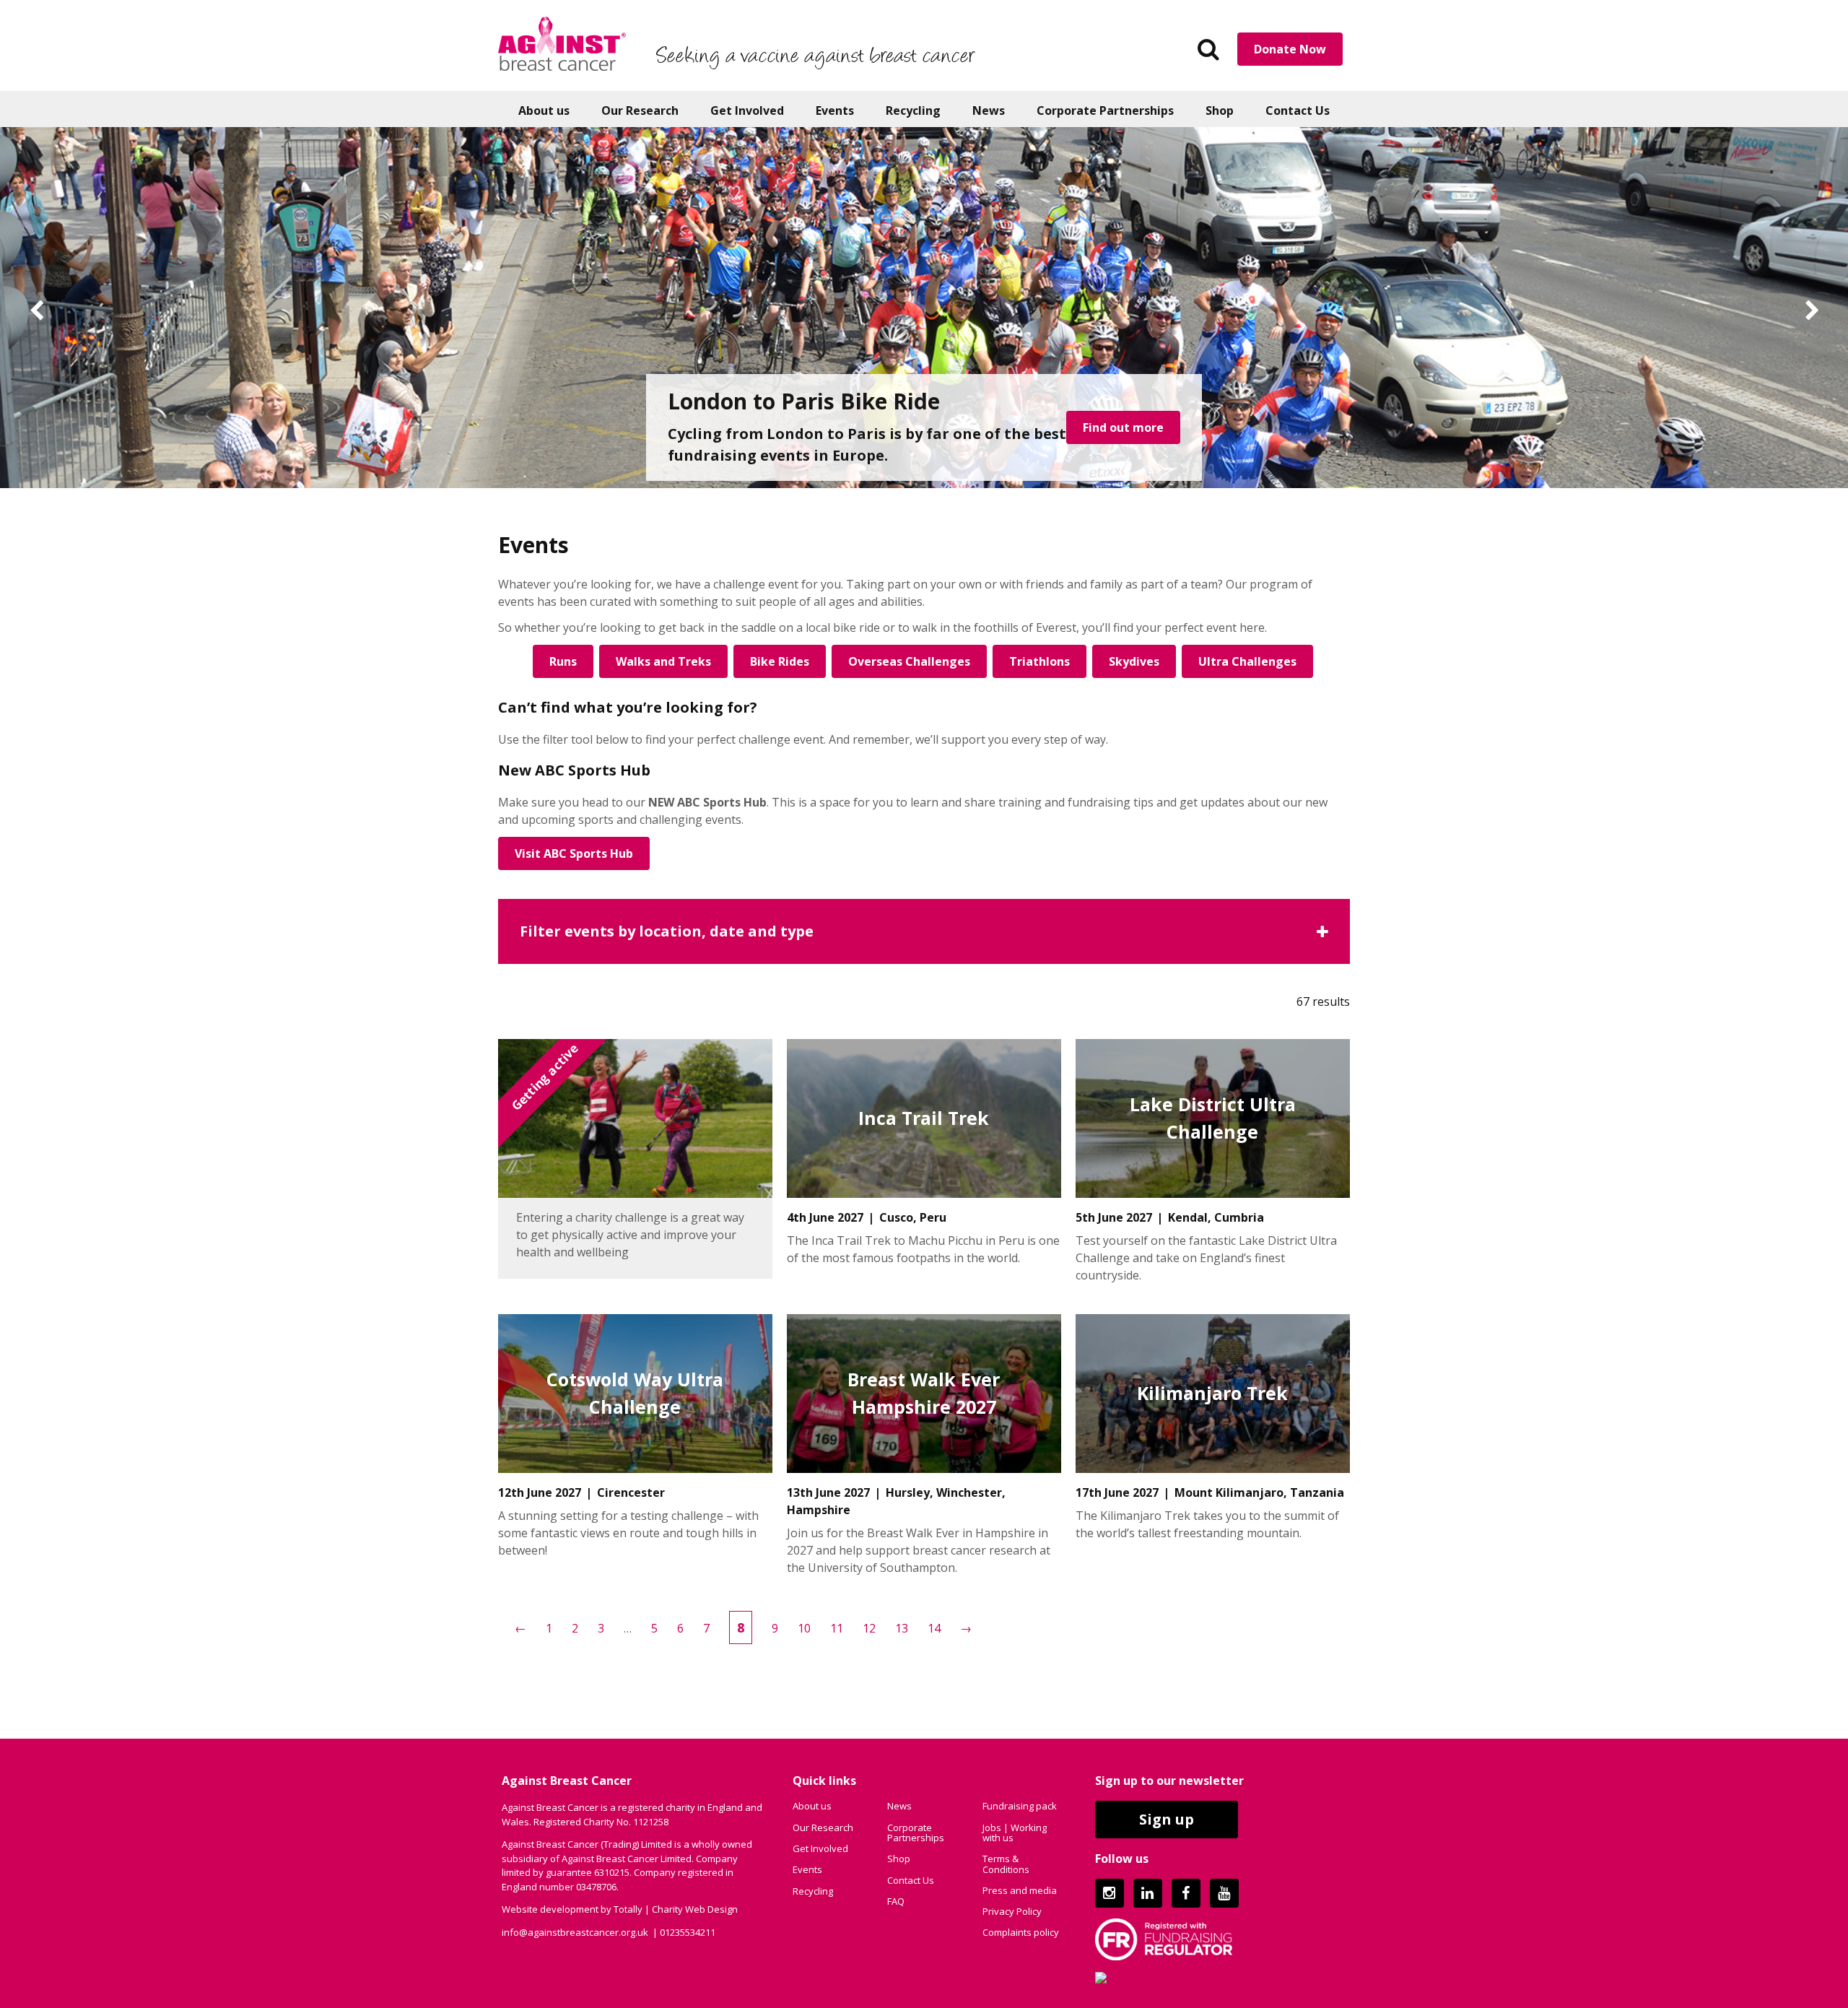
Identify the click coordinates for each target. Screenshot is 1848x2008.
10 (804, 1628)
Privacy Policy (1012, 1911)
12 (869, 1628)
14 (934, 1628)
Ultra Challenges (1247, 661)
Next (1812, 311)
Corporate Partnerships (1105, 110)
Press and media (1020, 1890)
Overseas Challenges (909, 661)
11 (837, 1628)
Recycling (913, 110)
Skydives (1134, 661)
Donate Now (1290, 49)
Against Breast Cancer (562, 43)
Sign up (1167, 1819)
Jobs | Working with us (1015, 1833)
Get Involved (747, 110)
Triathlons (1039, 661)
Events (835, 110)
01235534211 (688, 1932)
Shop (1220, 110)
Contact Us (1298, 110)
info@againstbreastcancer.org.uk (575, 1932)
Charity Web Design (695, 1909)
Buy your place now (1108, 438)
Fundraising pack (1020, 1806)
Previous (36, 311)
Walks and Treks (663, 661)
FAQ (896, 1901)
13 (902, 1628)
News (989, 110)
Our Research (640, 110)
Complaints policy (1021, 1932)
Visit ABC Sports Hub (574, 853)
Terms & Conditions (1006, 1864)
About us (544, 110)
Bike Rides (780, 661)
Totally (628, 1909)
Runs (563, 661)
